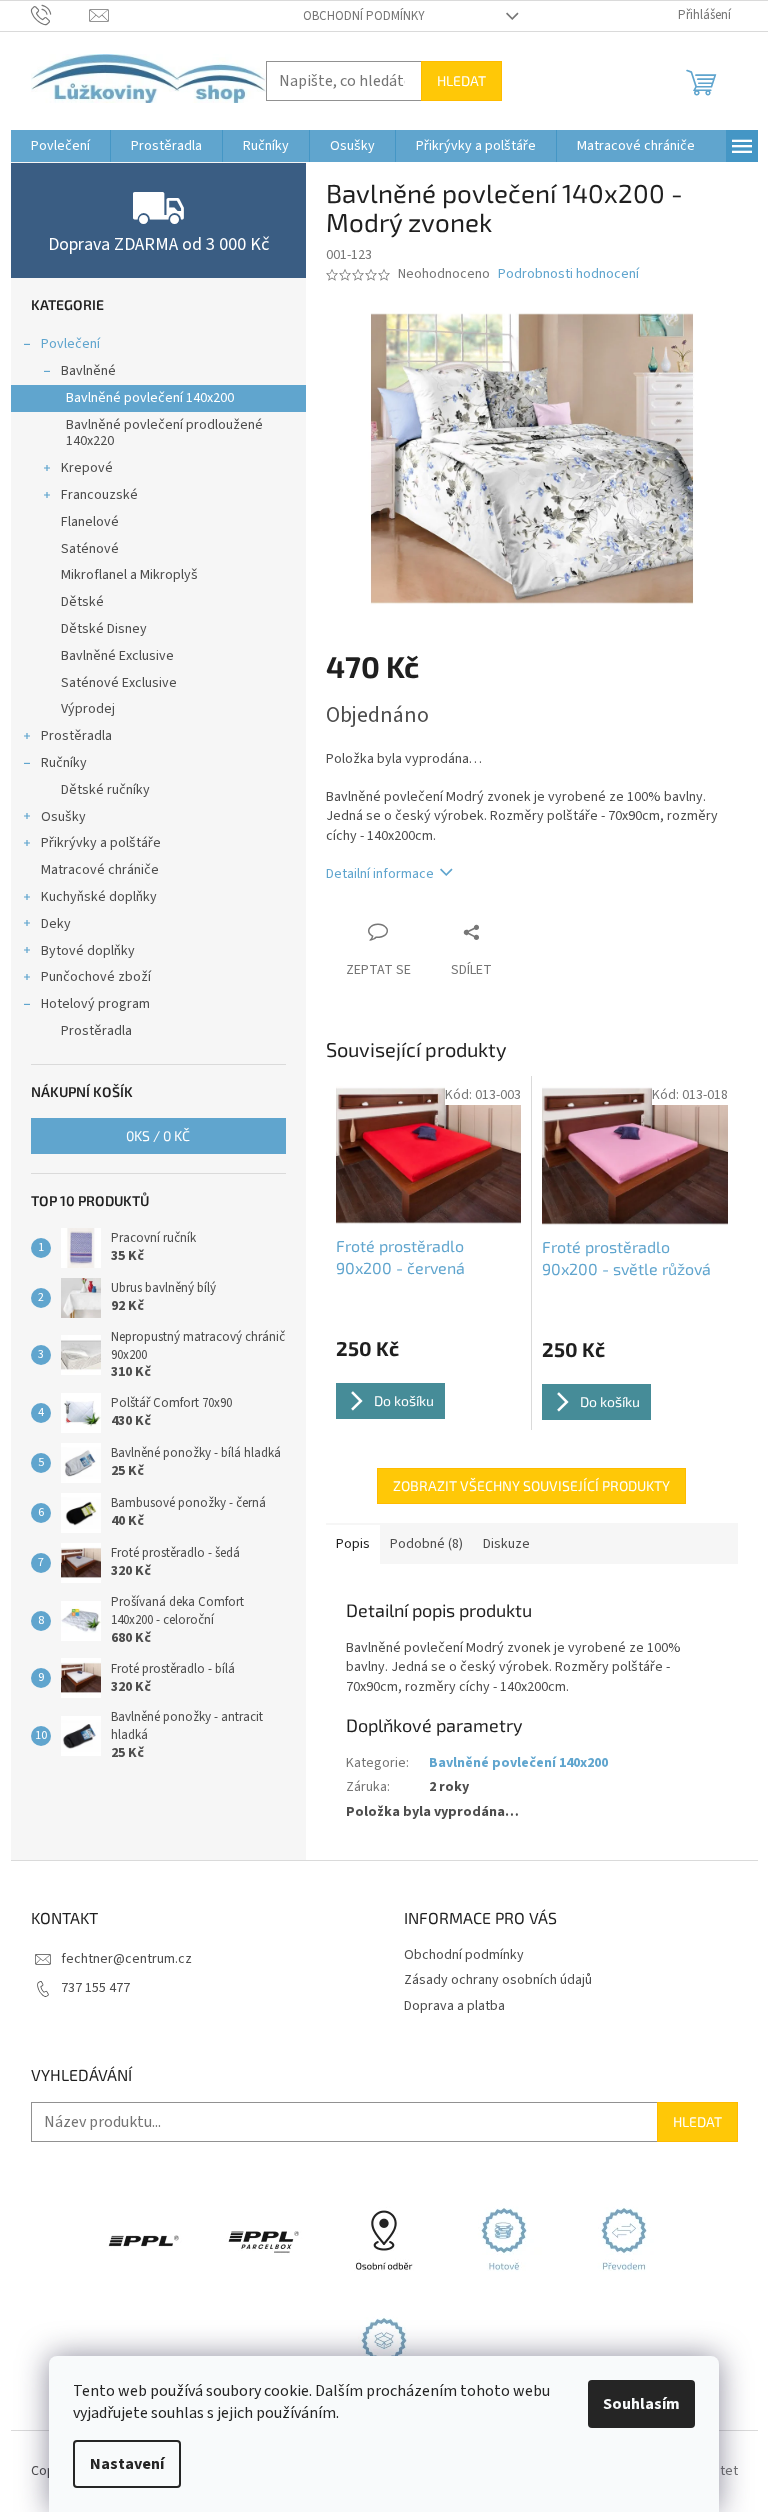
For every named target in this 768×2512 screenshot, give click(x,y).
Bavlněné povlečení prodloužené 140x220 (164, 433)
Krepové (87, 468)
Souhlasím (641, 2404)
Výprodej (88, 709)
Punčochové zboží (96, 977)
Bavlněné (88, 371)
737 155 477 (95, 1988)
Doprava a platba (454, 2006)
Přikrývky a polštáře (101, 843)
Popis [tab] (353, 1544)
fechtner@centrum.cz (126, 1959)
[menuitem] (60, 146)
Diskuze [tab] (506, 1544)
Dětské (82, 602)
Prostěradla (76, 736)
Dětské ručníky (105, 790)
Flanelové (90, 522)
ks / (158, 1135)
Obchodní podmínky (364, 16)
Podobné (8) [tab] (426, 1544)
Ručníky (64, 763)
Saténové (90, 549)
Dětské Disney (104, 629)
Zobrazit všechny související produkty (531, 1485)
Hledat (461, 80)
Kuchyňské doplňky (99, 897)
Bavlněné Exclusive (117, 656)
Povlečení (70, 344)
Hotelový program (95, 1004)
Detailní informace (380, 874)
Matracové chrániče (100, 870)
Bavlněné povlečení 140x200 (150, 398)
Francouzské (99, 495)
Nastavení (127, 2464)
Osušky (63, 817)
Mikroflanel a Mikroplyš (129, 575)
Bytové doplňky (88, 951)
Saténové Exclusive (119, 683)
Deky (56, 924)
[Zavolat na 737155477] (60, 15)
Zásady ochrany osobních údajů (498, 1980)
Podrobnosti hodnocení (568, 274)
